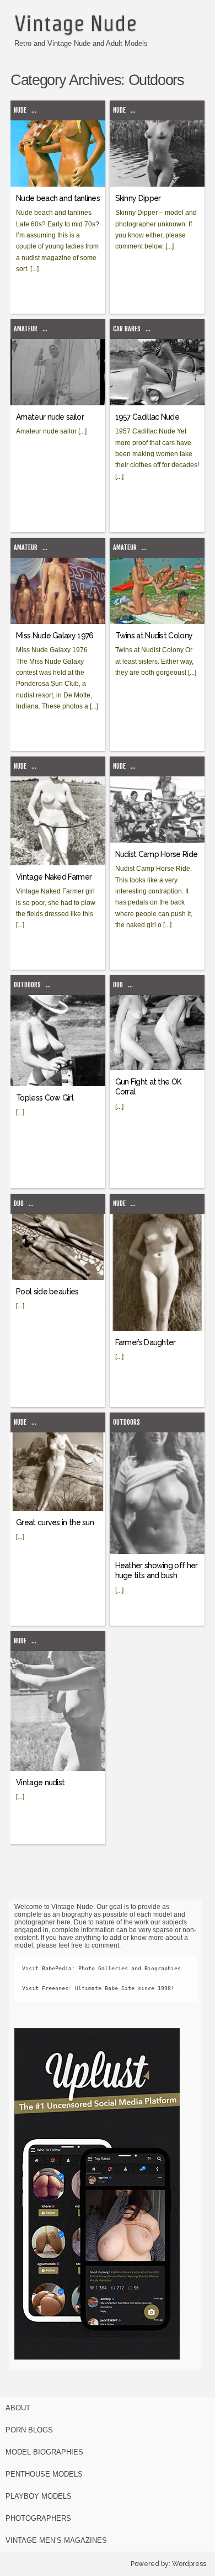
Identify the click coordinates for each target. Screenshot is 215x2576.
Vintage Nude (76, 23)
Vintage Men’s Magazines (56, 2540)
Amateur (26, 329)
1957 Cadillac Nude (147, 417)
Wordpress (189, 2564)
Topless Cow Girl (45, 1098)
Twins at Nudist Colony (154, 636)
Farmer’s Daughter (146, 1342)
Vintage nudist (40, 1782)
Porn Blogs (29, 2430)
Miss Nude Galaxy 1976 (55, 636)
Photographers (38, 2518)
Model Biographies (44, 2452)
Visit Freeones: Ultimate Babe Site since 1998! (98, 1988)
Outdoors (27, 985)
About (18, 2408)
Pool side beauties (47, 1292)
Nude (20, 110)
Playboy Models (39, 2496)
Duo (118, 985)
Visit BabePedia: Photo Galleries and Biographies (101, 1968)
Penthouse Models (44, 2474)
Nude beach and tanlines (58, 198)
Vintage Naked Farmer (54, 877)
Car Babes (127, 329)
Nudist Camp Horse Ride (157, 854)
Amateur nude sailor (50, 417)
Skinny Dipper (138, 198)
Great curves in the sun (55, 1522)
